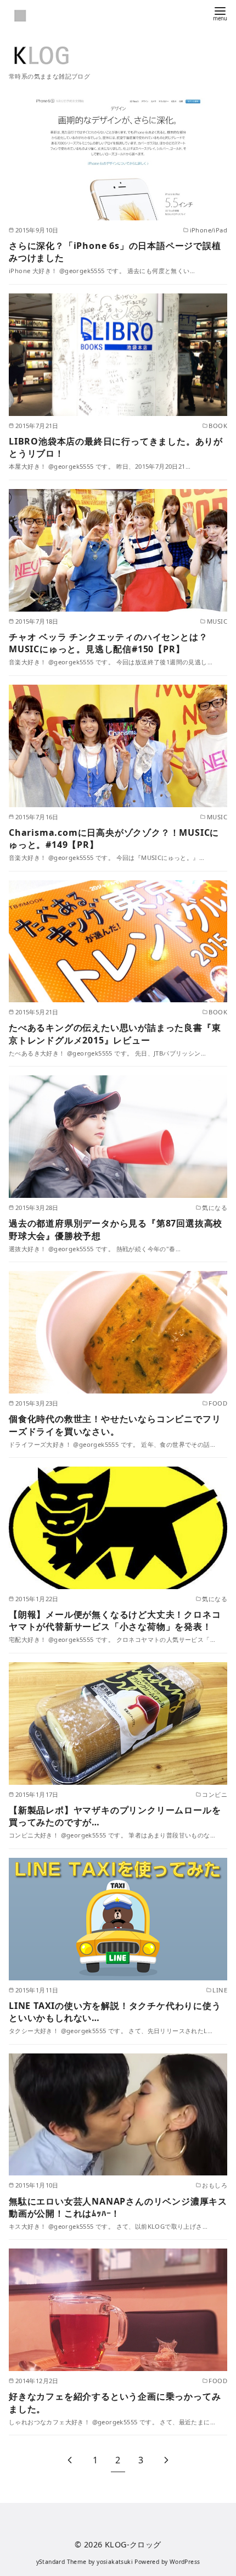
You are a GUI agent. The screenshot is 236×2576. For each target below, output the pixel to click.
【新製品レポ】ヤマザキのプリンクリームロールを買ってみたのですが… (115, 1816)
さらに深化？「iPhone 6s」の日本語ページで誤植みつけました (115, 252)
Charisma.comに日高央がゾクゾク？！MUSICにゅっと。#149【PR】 (114, 839)
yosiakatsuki (115, 2562)
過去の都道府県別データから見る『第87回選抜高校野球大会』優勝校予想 (116, 1229)
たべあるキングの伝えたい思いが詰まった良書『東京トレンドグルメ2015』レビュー (115, 1034)
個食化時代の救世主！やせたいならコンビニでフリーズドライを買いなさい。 (115, 1425)
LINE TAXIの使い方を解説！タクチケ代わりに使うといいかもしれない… (115, 2012)
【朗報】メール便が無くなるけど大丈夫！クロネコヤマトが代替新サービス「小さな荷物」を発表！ (115, 1620)
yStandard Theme (61, 2562)
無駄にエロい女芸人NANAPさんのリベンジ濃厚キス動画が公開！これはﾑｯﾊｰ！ (118, 2207)
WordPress (185, 2562)
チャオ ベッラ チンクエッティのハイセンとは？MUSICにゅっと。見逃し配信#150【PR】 (108, 643)
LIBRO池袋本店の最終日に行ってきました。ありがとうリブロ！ (116, 447)
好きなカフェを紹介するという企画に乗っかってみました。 (115, 2402)
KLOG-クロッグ (133, 2544)
